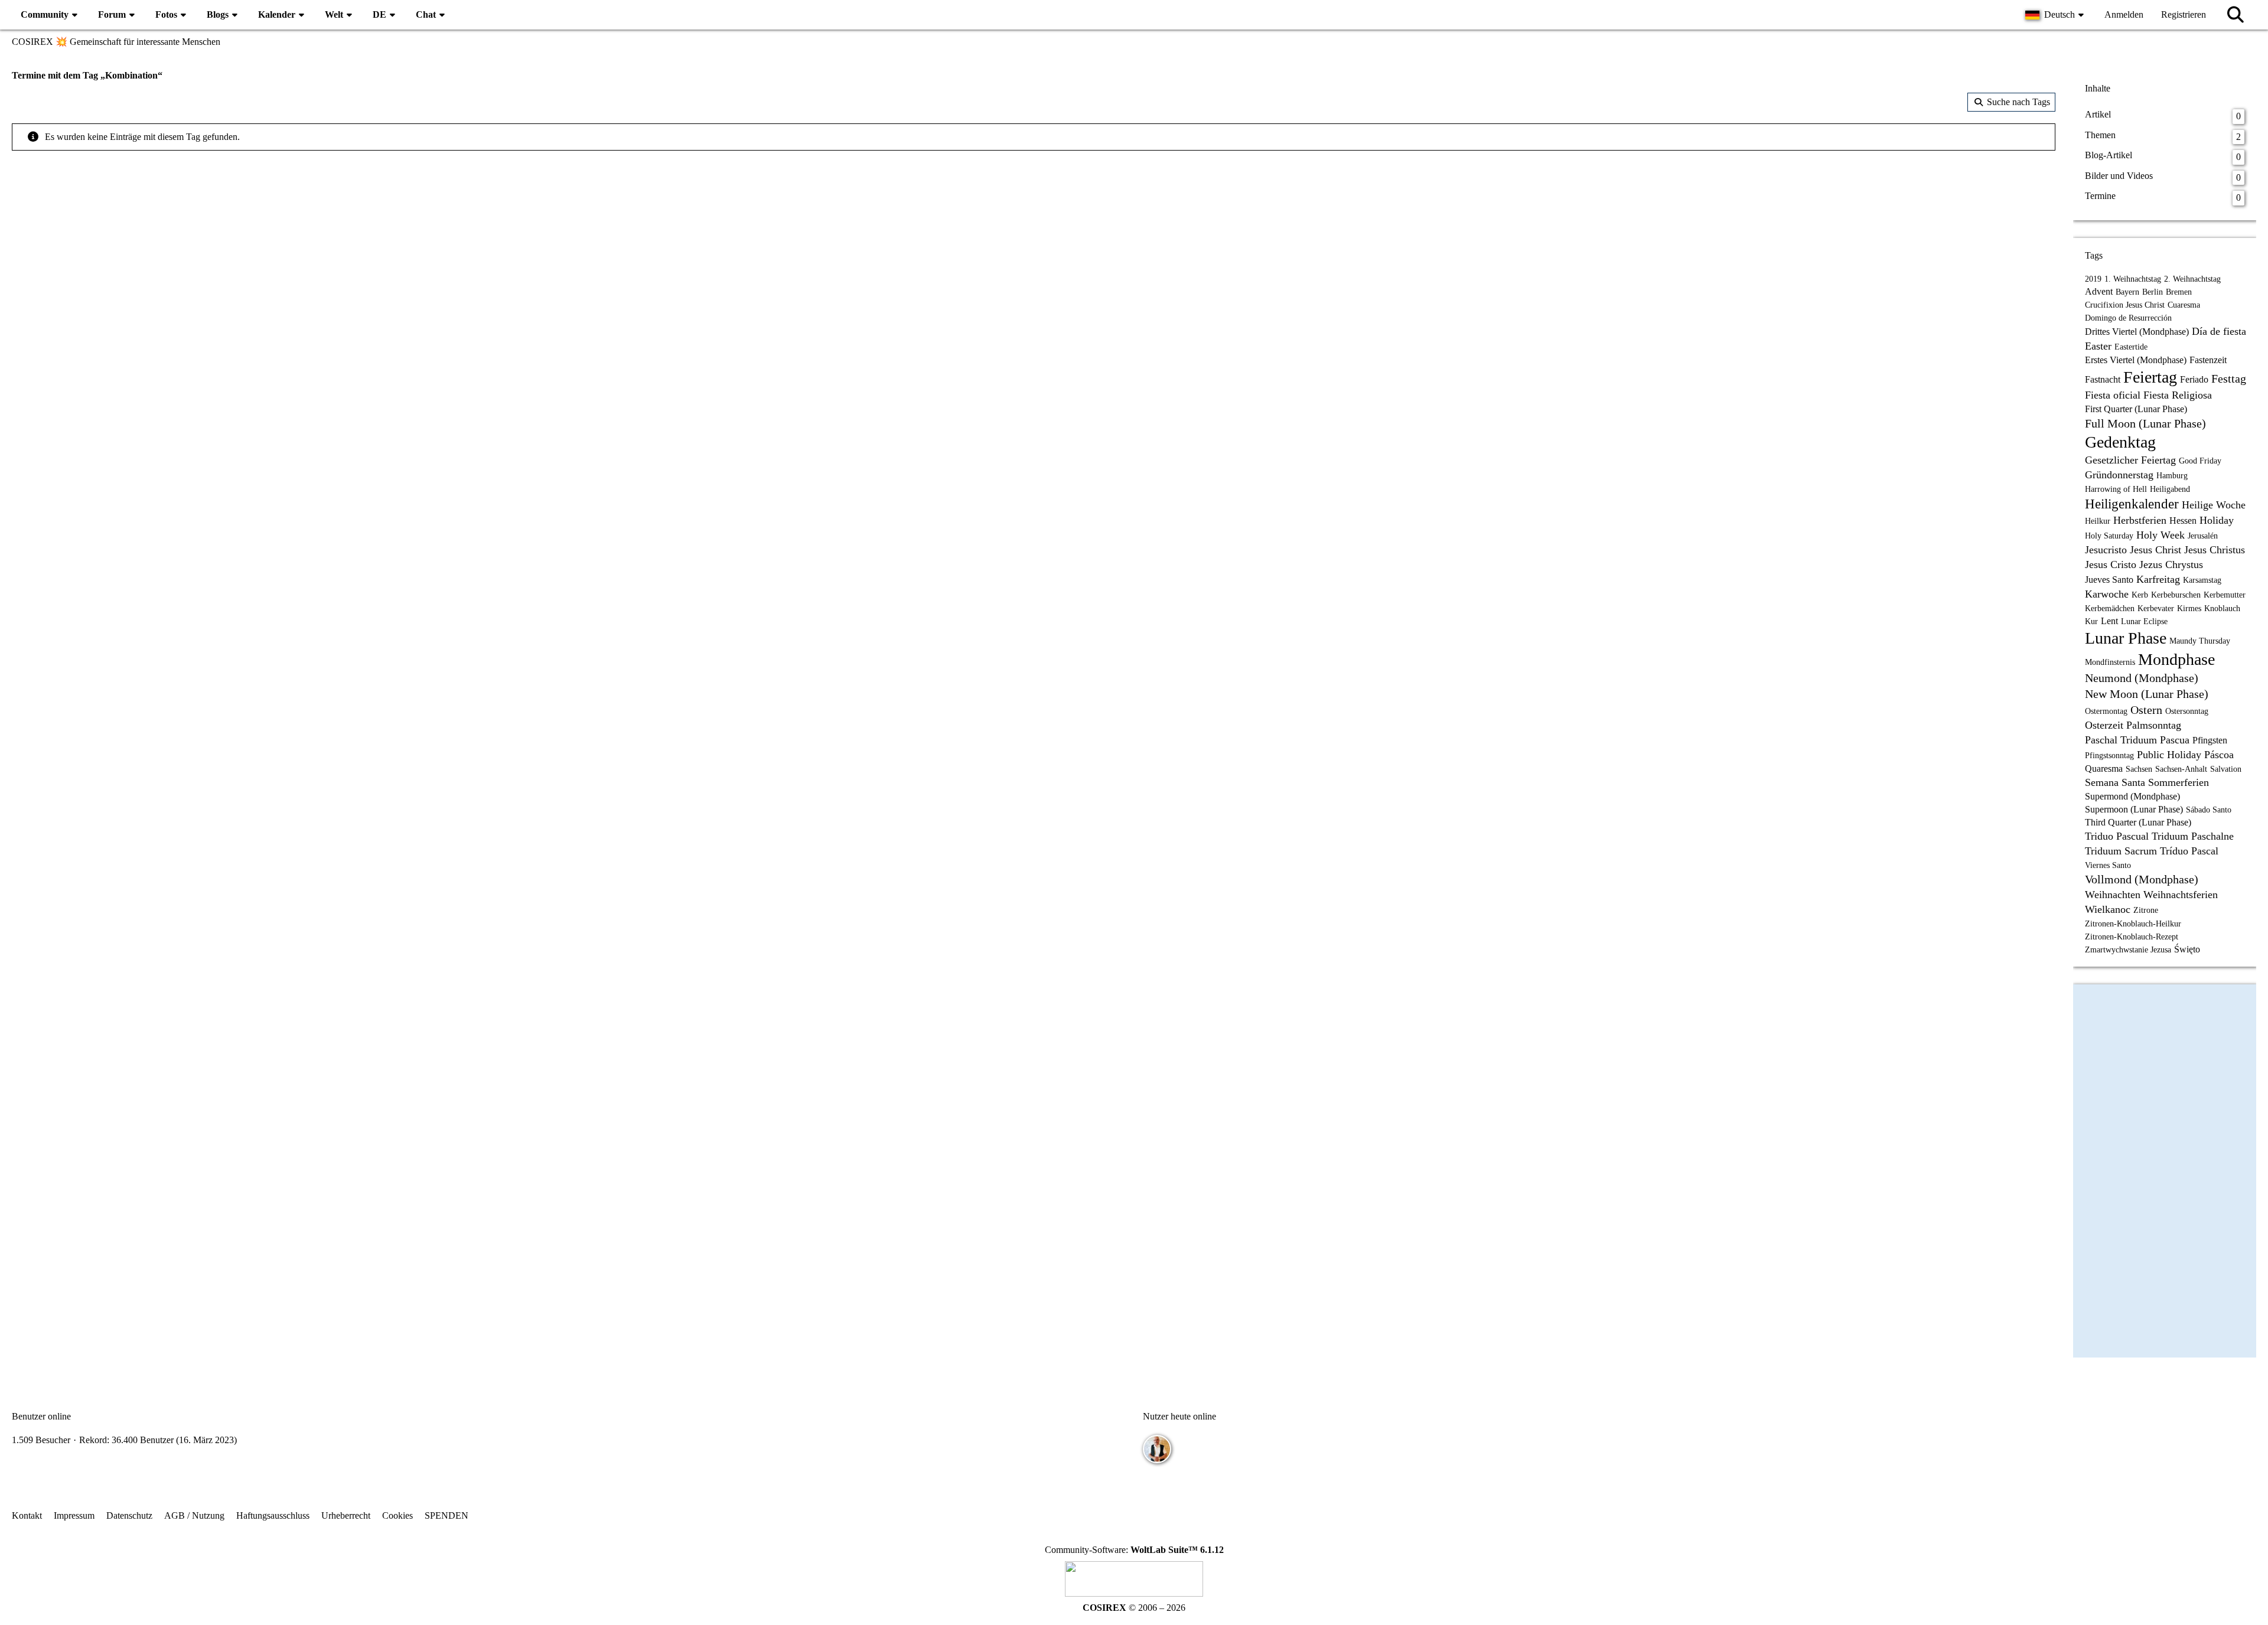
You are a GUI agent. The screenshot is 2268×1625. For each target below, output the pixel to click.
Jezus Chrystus (2171, 564)
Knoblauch (2222, 608)
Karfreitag (2158, 579)
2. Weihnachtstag (2192, 279)
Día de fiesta (2219, 331)
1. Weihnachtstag (2133, 279)
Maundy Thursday (2200, 641)
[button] (2056, 15)
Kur (2091, 621)
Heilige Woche (2214, 505)
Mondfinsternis (2110, 662)
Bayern (2127, 292)
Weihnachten (2113, 895)
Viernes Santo (2108, 865)
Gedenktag (2120, 442)
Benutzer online (41, 1416)
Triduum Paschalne (2193, 836)
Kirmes (2189, 608)
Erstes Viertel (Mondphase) (2136, 360)
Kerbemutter (2225, 595)
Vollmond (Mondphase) (2142, 879)
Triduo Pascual (2117, 836)
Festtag (2229, 378)
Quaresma (2104, 769)
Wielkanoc (2108, 909)
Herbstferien (2140, 520)
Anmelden (2124, 14)
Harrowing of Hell (2116, 489)
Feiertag (2150, 377)
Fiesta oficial (2113, 395)
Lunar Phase (2126, 638)
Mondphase (2176, 659)
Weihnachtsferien (2181, 895)
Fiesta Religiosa (2178, 395)
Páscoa (2219, 755)
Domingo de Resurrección (2128, 318)
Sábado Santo (2209, 810)
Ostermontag (2106, 711)
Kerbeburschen (2176, 595)
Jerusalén (2203, 536)
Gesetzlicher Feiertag (2130, 460)
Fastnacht (2103, 379)
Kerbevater (2156, 608)
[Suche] (2236, 15)
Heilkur (2098, 521)
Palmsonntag (2154, 725)
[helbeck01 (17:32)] (1157, 1449)
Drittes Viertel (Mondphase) (2137, 332)
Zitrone (2146, 910)
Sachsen (2139, 769)
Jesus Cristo (2111, 564)
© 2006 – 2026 (1134, 1608)
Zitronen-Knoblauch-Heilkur (2133, 924)
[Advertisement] (1034, 245)
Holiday (2217, 520)
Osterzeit (2104, 725)
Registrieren (2184, 14)
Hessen (2183, 521)
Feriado (2194, 379)
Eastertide (2131, 347)
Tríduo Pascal (2189, 851)
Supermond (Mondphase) (2132, 796)
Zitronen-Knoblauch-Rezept (2132, 937)
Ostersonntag (2187, 711)
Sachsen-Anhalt (2181, 769)
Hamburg (2172, 476)
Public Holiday (2169, 755)
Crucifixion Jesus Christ (2125, 305)
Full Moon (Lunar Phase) (2145, 423)
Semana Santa (2115, 782)
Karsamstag (2202, 580)
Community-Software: (1134, 1550)
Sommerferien (2179, 782)
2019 (2093, 279)
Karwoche (2107, 594)
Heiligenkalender (2132, 504)
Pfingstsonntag (2109, 756)
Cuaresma (2184, 305)
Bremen (2179, 292)
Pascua (2175, 740)
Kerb (2140, 595)
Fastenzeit (2208, 360)
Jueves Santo (2109, 580)
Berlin (2153, 292)
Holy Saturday (2109, 536)
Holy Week (2161, 535)
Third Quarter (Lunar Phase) (2138, 822)
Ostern (2146, 710)
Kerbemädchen (2110, 608)
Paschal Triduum (2121, 740)
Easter (2098, 346)
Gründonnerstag (2119, 475)
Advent (2099, 291)
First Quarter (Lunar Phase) (2136, 409)
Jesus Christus (2215, 550)
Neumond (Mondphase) (2142, 678)
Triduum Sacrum (2121, 851)
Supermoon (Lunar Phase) (2134, 809)
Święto (2187, 949)
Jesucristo (2106, 550)
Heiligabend (2170, 489)
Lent (2109, 621)
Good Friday (2200, 461)
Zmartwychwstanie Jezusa (2128, 950)
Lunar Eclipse (2144, 621)
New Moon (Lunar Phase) (2147, 694)
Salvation (2226, 769)
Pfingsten (2210, 740)
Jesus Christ (2155, 550)
